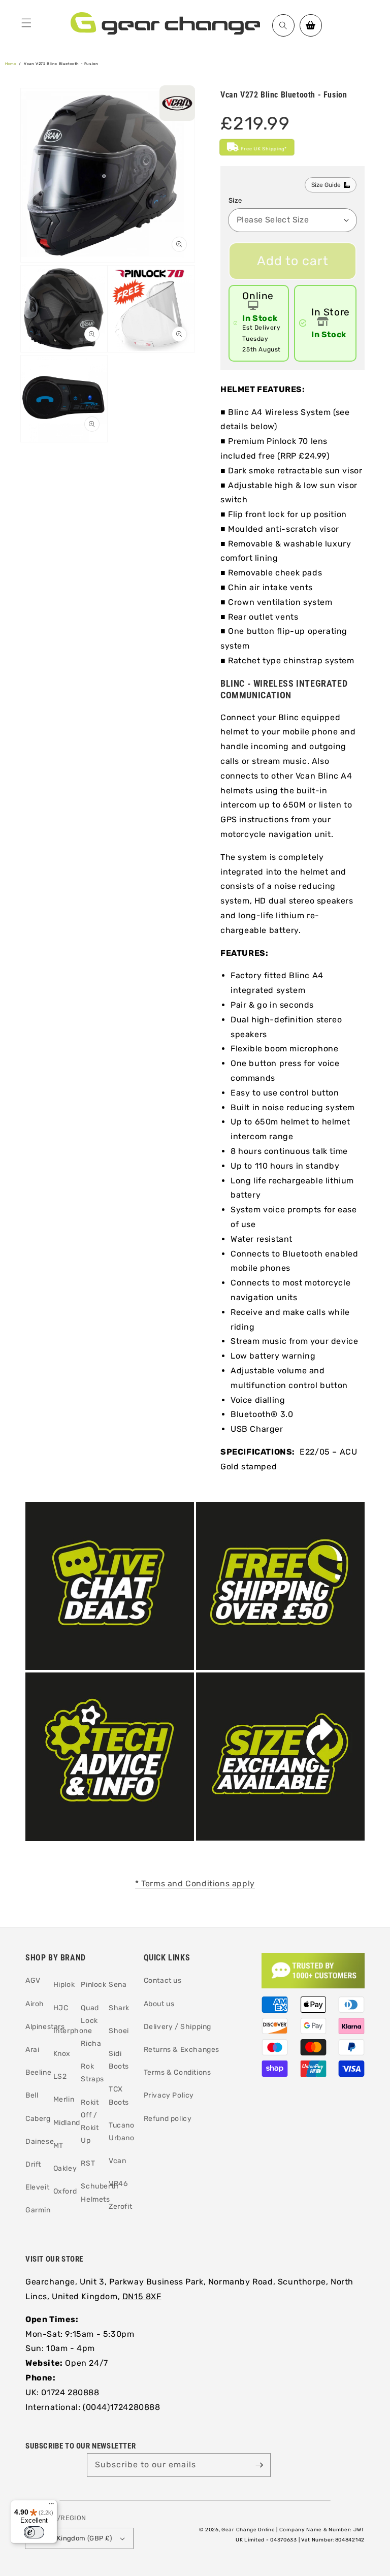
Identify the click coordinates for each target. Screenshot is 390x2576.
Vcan (117, 2161)
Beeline (38, 2072)
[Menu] (26, 23)
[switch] (34, 2532)
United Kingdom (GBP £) (73, 2538)
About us (159, 2004)
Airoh (35, 2004)
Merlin (64, 2099)
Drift (33, 2164)
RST (88, 2163)
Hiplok (64, 1985)
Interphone (73, 2031)
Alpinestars (45, 2027)
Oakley (65, 2168)
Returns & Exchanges (182, 2050)
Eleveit (37, 2187)
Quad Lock (90, 2014)
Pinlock (93, 1985)
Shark (119, 2008)
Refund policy (168, 2119)
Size (235, 200)
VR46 (118, 2184)
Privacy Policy (169, 2095)
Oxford (65, 2191)
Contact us (163, 1981)
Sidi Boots (119, 2060)
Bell (32, 2095)
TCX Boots (119, 2096)
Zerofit (120, 2207)
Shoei (119, 2031)
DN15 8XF (142, 2296)
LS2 (60, 2076)
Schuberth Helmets (100, 2193)
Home (11, 64)
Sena (118, 1985)
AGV (33, 1981)
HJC (61, 2008)
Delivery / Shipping (177, 2027)
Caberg (38, 2119)
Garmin (38, 2210)
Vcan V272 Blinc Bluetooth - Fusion (61, 64)
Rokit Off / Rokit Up (90, 2122)
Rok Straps (92, 2073)
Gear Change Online (248, 2530)
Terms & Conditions (177, 2072)
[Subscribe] (259, 2465)
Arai (32, 2050)
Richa (91, 2043)
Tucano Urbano (122, 2132)
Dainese (40, 2142)
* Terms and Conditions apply (195, 1883)
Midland (67, 2123)
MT (58, 2146)
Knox (62, 2054)
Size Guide (326, 185)
